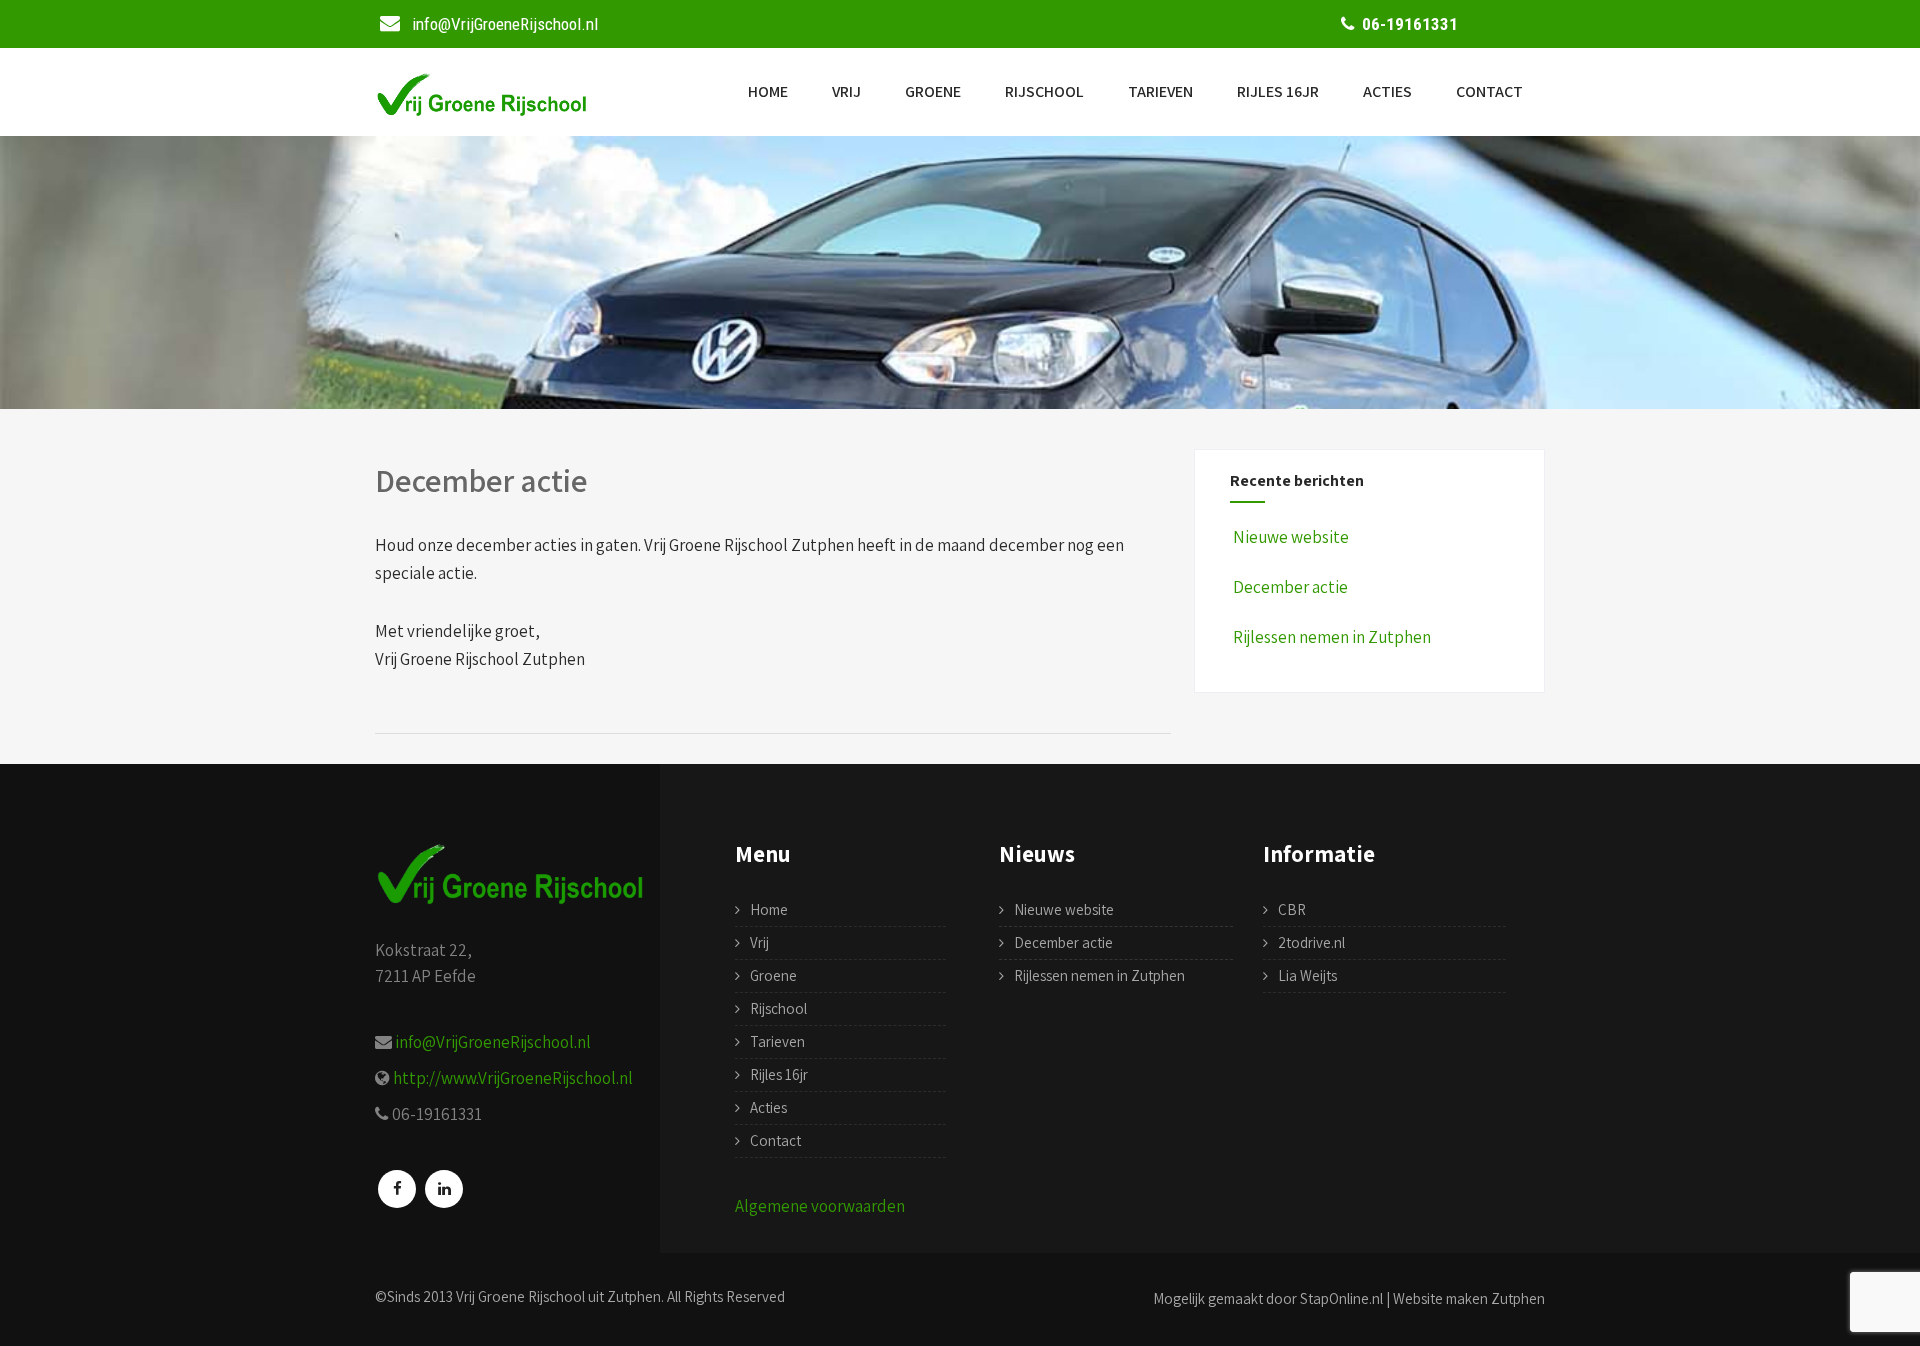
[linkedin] (444, 1189)
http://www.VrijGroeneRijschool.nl (513, 1078)
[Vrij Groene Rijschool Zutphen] (481, 112)
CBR (1292, 909)
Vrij (846, 91)
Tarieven (1160, 91)
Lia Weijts (1307, 975)
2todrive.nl (1311, 942)
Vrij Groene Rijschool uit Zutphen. (560, 1296)
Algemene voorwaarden (820, 1206)
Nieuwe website (1291, 537)
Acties (1387, 91)
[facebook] (397, 1189)
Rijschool (1044, 91)
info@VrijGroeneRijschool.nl (493, 1042)
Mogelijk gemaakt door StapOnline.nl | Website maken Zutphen (1349, 1298)
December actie (1290, 587)
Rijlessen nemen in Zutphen (1332, 637)
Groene (933, 91)
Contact (1489, 91)
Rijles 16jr (1278, 91)
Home (768, 91)
